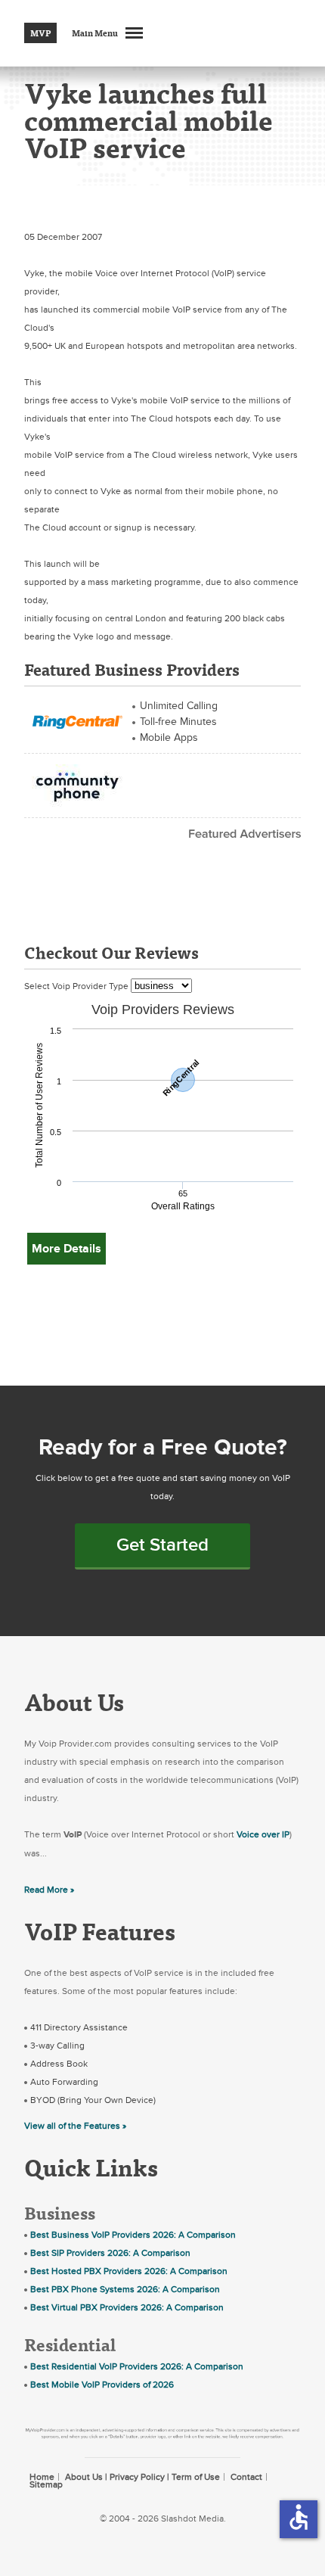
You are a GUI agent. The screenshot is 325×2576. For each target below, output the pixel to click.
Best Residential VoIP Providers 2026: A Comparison (137, 2366)
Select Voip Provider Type (77, 986)
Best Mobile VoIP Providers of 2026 (102, 2385)
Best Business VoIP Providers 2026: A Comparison (133, 2235)
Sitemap (46, 2484)
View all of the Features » (75, 2126)
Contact (246, 2477)
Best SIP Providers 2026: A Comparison (110, 2253)
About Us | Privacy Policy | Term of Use (142, 2477)
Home (42, 2477)
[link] (77, 720)
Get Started (162, 1545)
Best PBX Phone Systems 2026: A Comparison (125, 2289)
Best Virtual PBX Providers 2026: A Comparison (127, 2307)
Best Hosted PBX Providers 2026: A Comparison (129, 2271)
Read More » (49, 1890)
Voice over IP (263, 1834)
